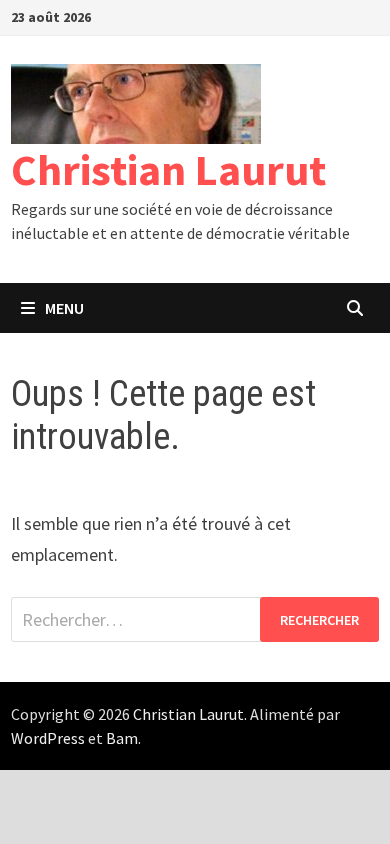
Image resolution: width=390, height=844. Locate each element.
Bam (122, 738)
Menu (64, 308)
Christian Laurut (168, 169)
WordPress (48, 738)
